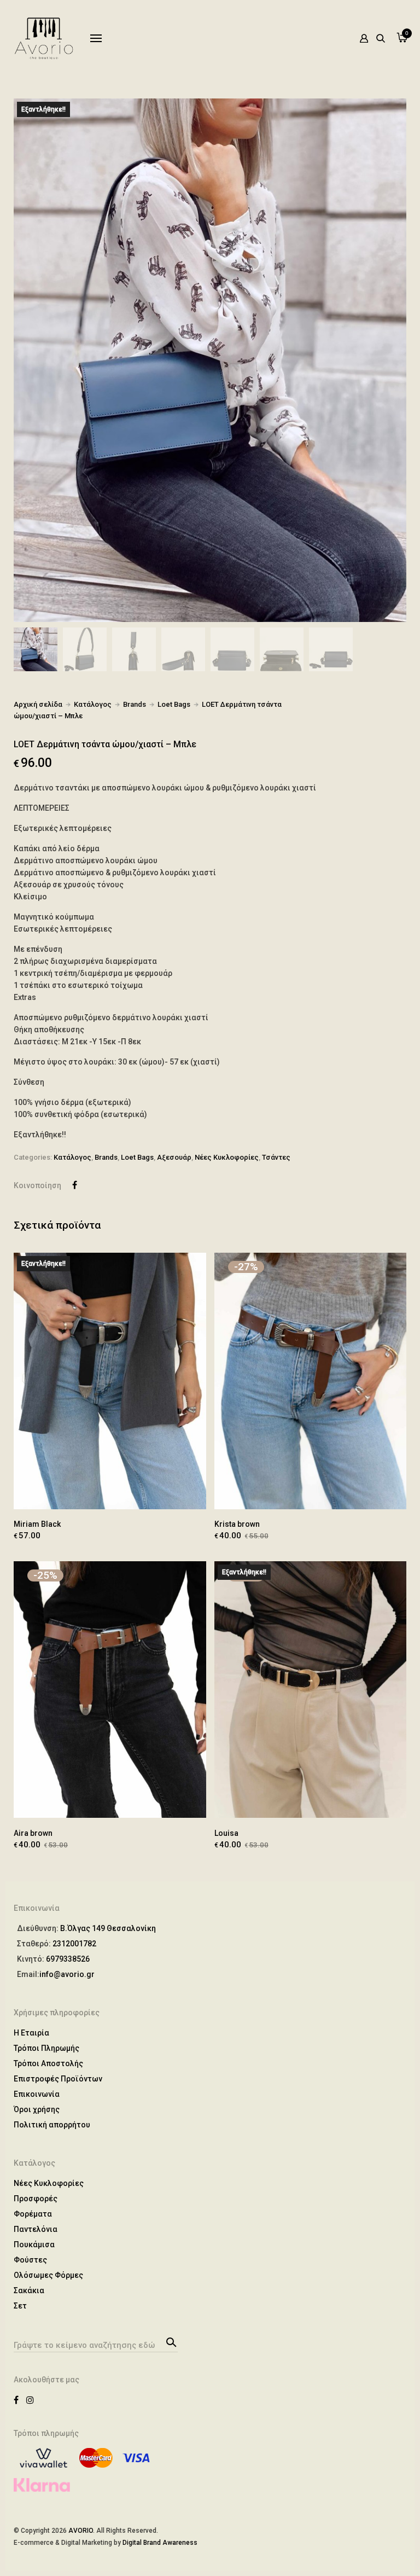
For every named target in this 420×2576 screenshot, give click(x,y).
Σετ (20, 2306)
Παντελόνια (36, 2229)
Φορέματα (33, 2214)
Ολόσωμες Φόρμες (48, 2275)
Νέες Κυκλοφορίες (227, 1157)
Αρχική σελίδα (38, 704)
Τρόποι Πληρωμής (46, 2048)
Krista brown (237, 1524)
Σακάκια (29, 2290)
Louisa (226, 1833)
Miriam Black (37, 1524)
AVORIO (81, 2531)
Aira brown (33, 1833)
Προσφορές (36, 2199)
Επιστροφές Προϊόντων (58, 2079)
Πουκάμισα (34, 2244)
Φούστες (30, 2260)
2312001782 (74, 1944)
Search (170, 2341)
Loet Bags (174, 704)
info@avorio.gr (67, 1974)
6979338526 (68, 1959)
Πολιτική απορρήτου (52, 2125)
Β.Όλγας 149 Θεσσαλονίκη (108, 1928)
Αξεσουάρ (174, 1157)
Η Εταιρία (31, 2033)
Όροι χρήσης (37, 2109)
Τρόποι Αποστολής (48, 2063)
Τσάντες (276, 1157)
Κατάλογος (93, 704)
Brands (135, 704)
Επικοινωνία (37, 2094)
